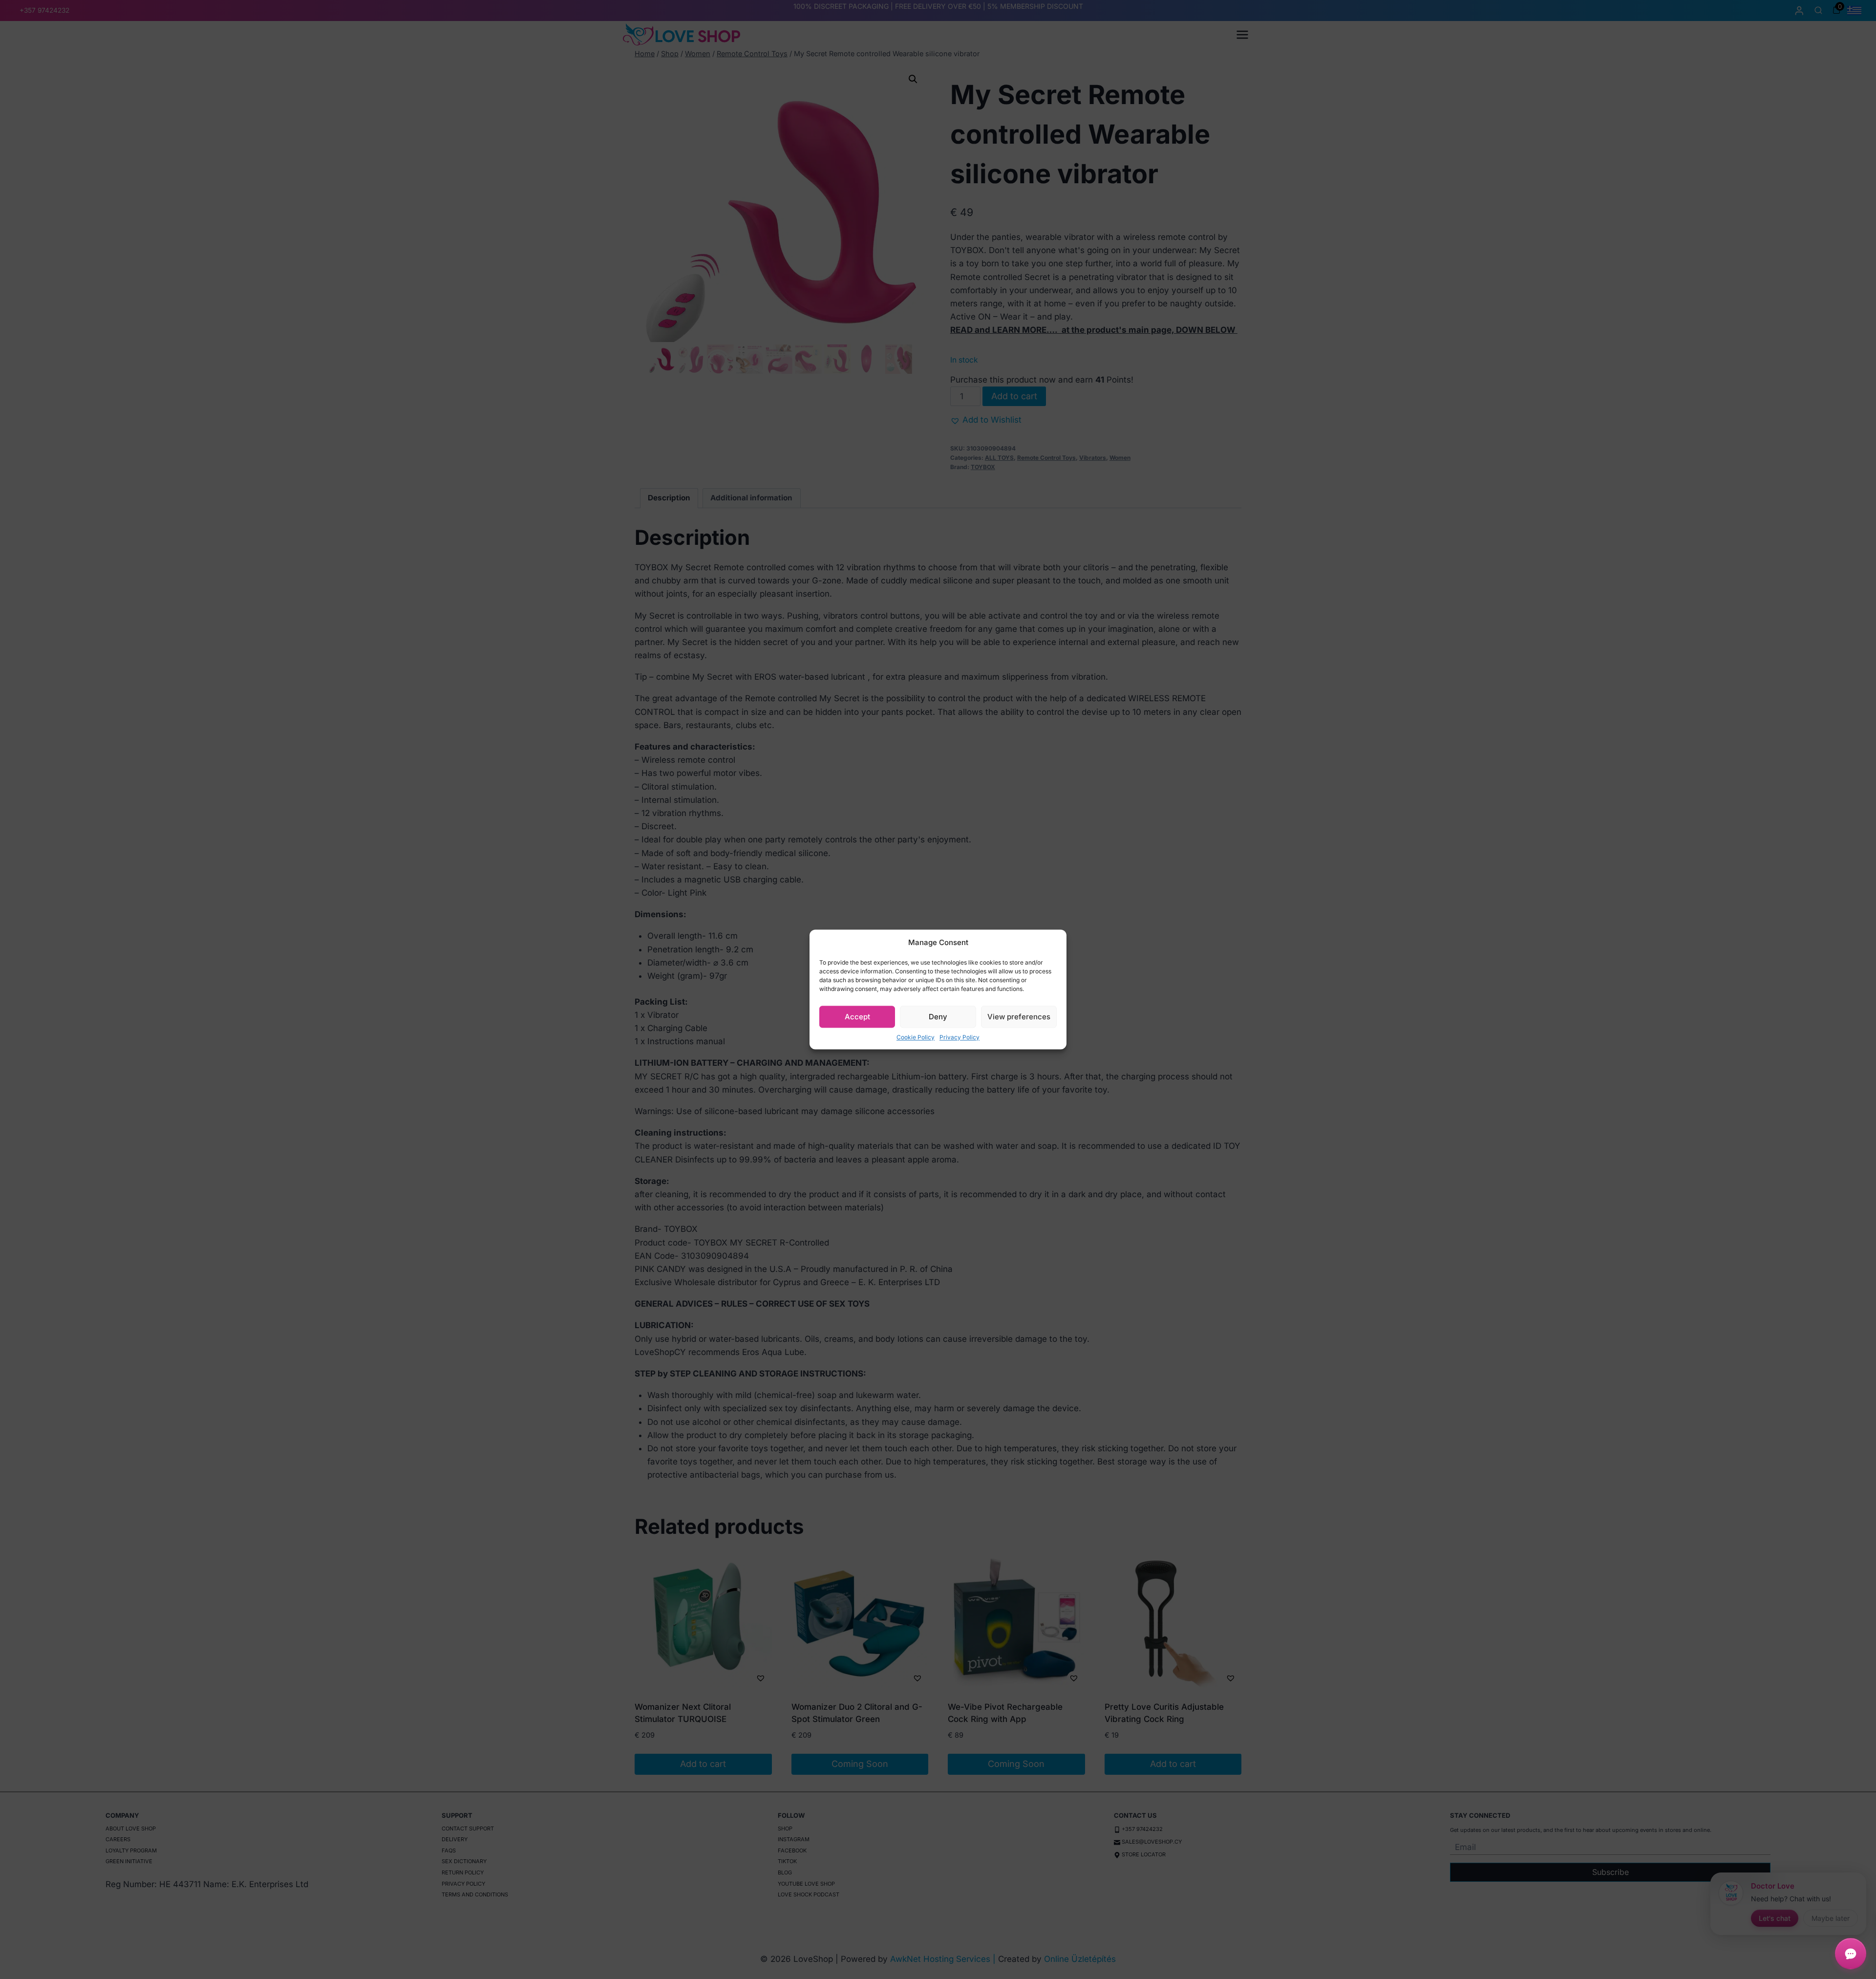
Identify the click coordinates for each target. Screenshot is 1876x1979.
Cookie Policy (916, 1037)
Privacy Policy (959, 1037)
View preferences (1019, 1017)
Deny (938, 1017)
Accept (857, 1017)
